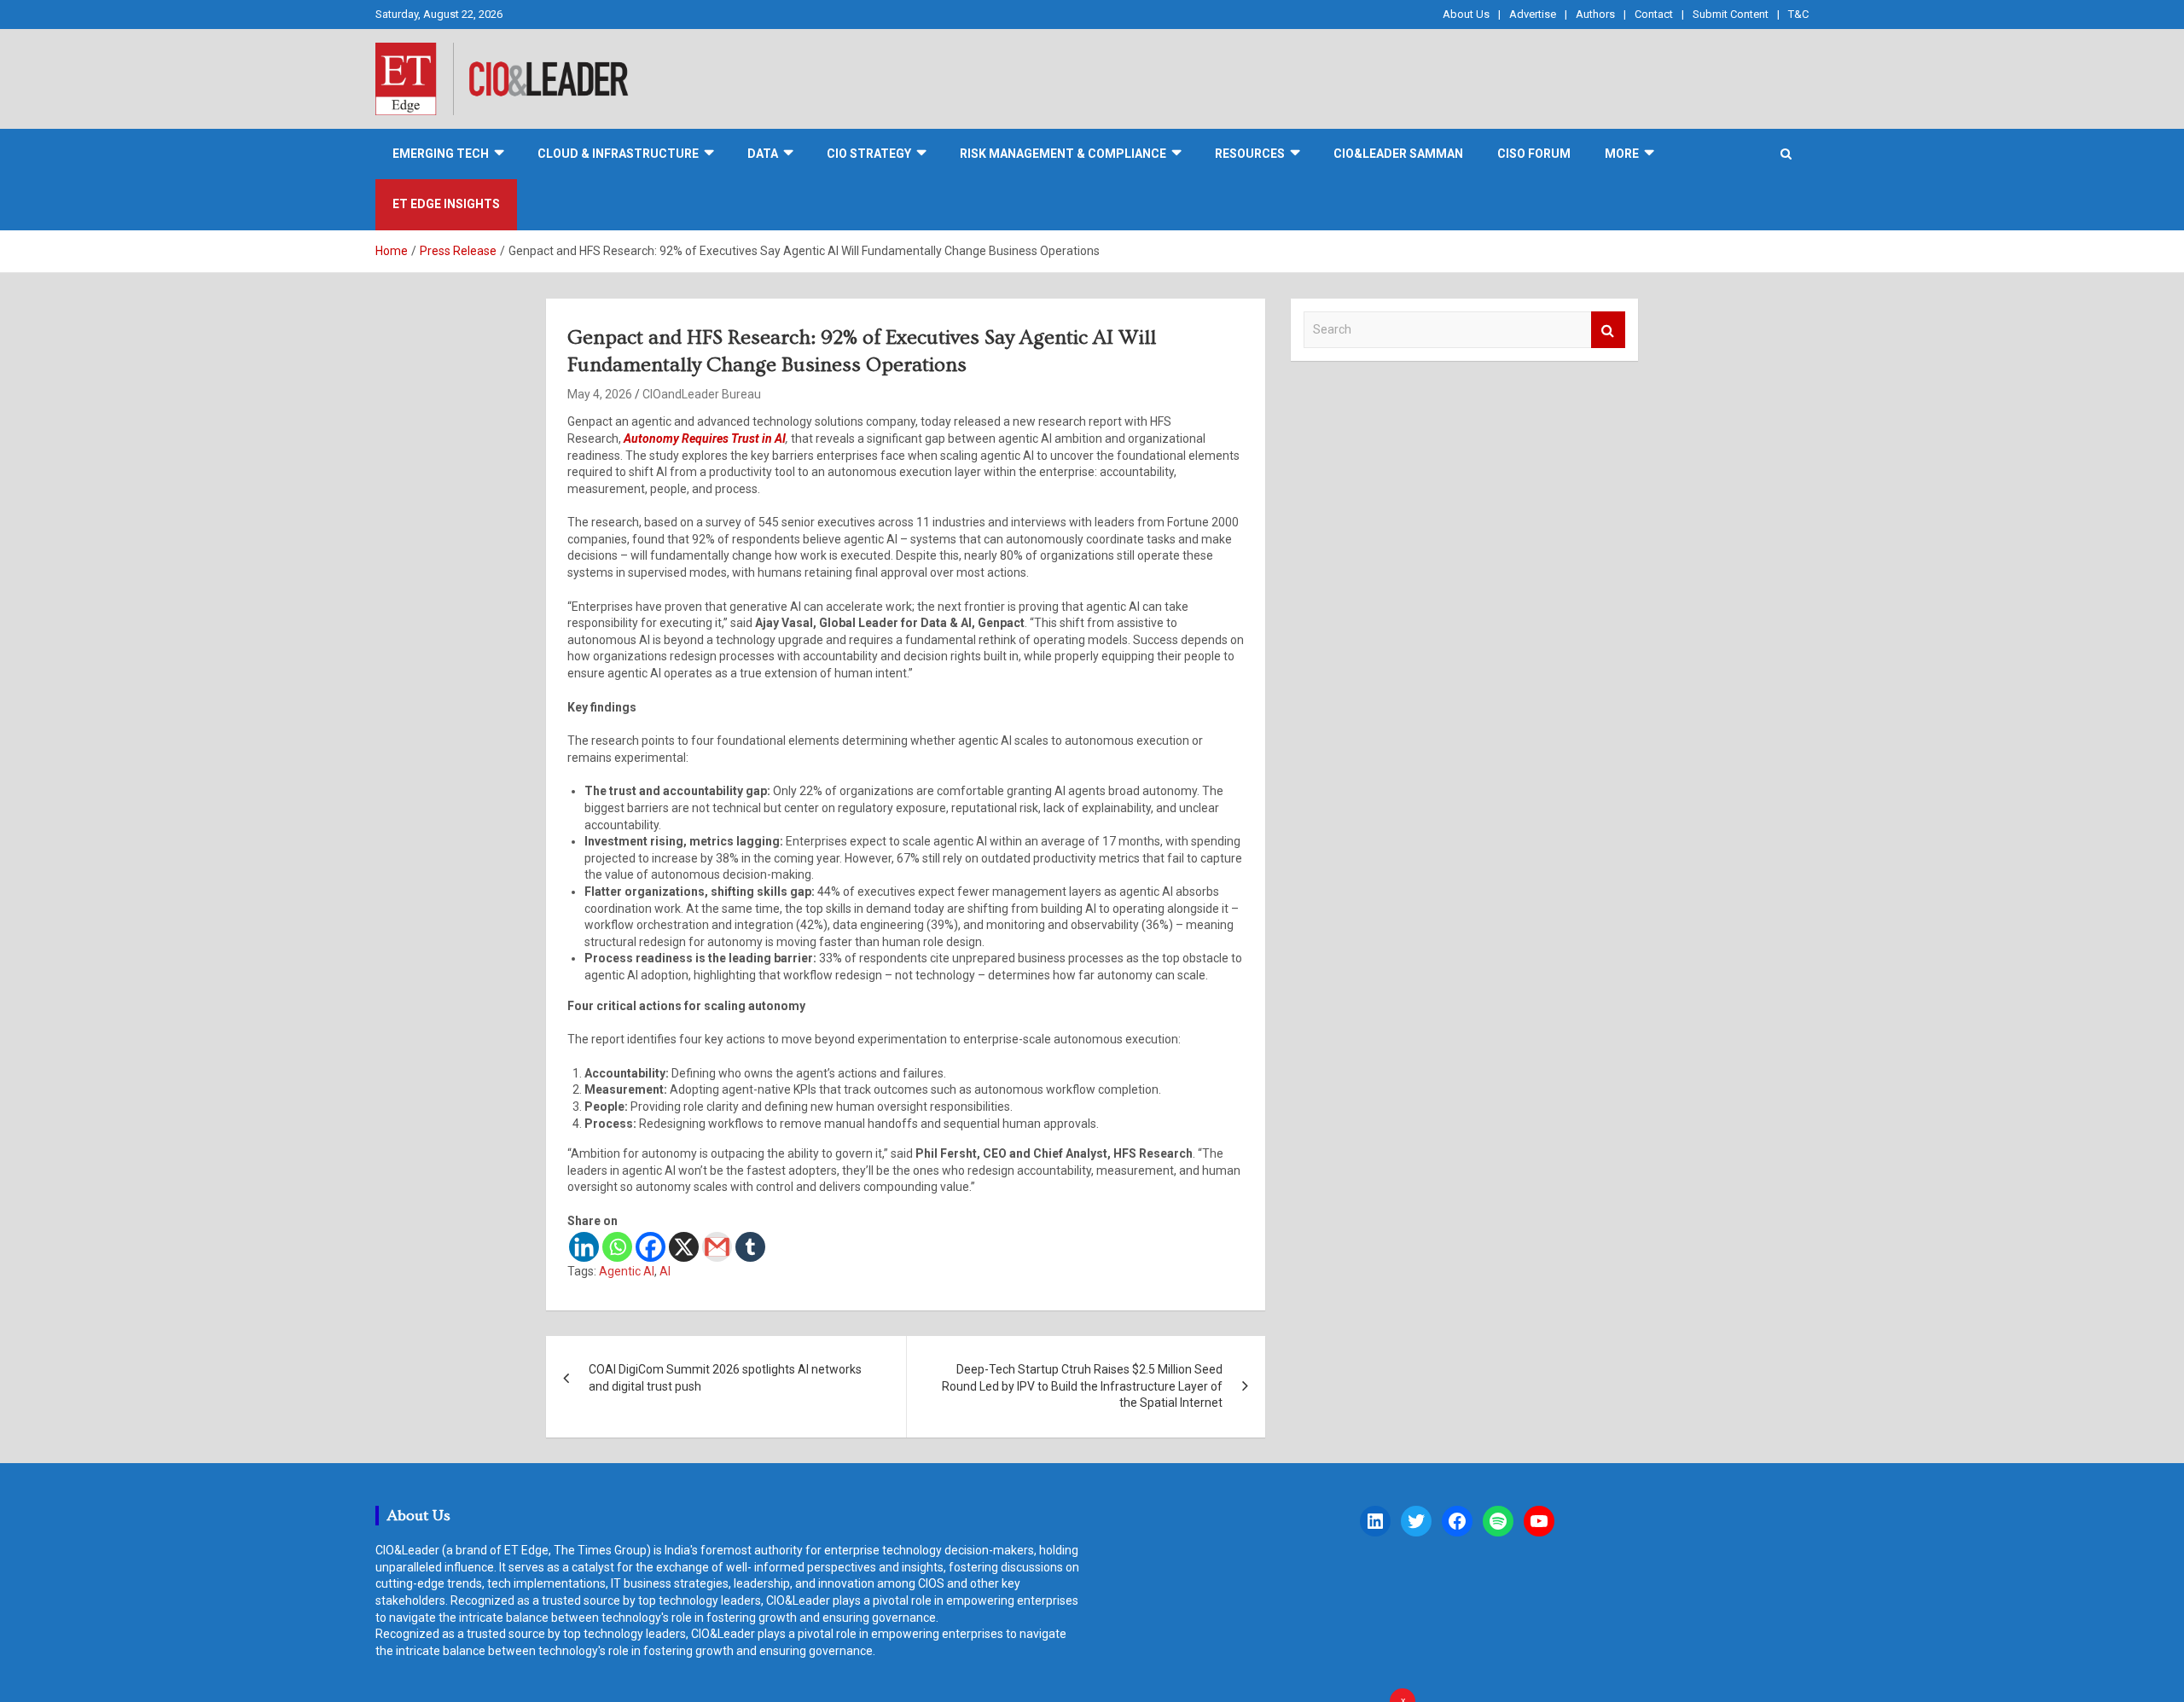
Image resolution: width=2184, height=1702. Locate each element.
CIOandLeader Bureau (702, 394)
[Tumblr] (750, 1247)
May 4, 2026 (600, 394)
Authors (1595, 14)
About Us (1466, 14)
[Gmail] (717, 1247)
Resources (1250, 154)
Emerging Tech (441, 154)
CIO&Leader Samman (1398, 154)
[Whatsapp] (617, 1247)
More (1622, 154)
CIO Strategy (869, 154)
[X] (684, 1247)
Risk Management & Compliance (1063, 154)
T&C (1798, 14)
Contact (1654, 14)
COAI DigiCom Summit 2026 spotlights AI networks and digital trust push (725, 1378)
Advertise (1533, 14)
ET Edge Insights (446, 204)
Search (1608, 330)
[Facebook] (651, 1247)
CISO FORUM (1534, 154)
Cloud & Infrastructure (618, 154)
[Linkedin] (584, 1247)
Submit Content (1731, 14)
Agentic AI (627, 1271)
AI (665, 1271)
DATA (763, 154)
